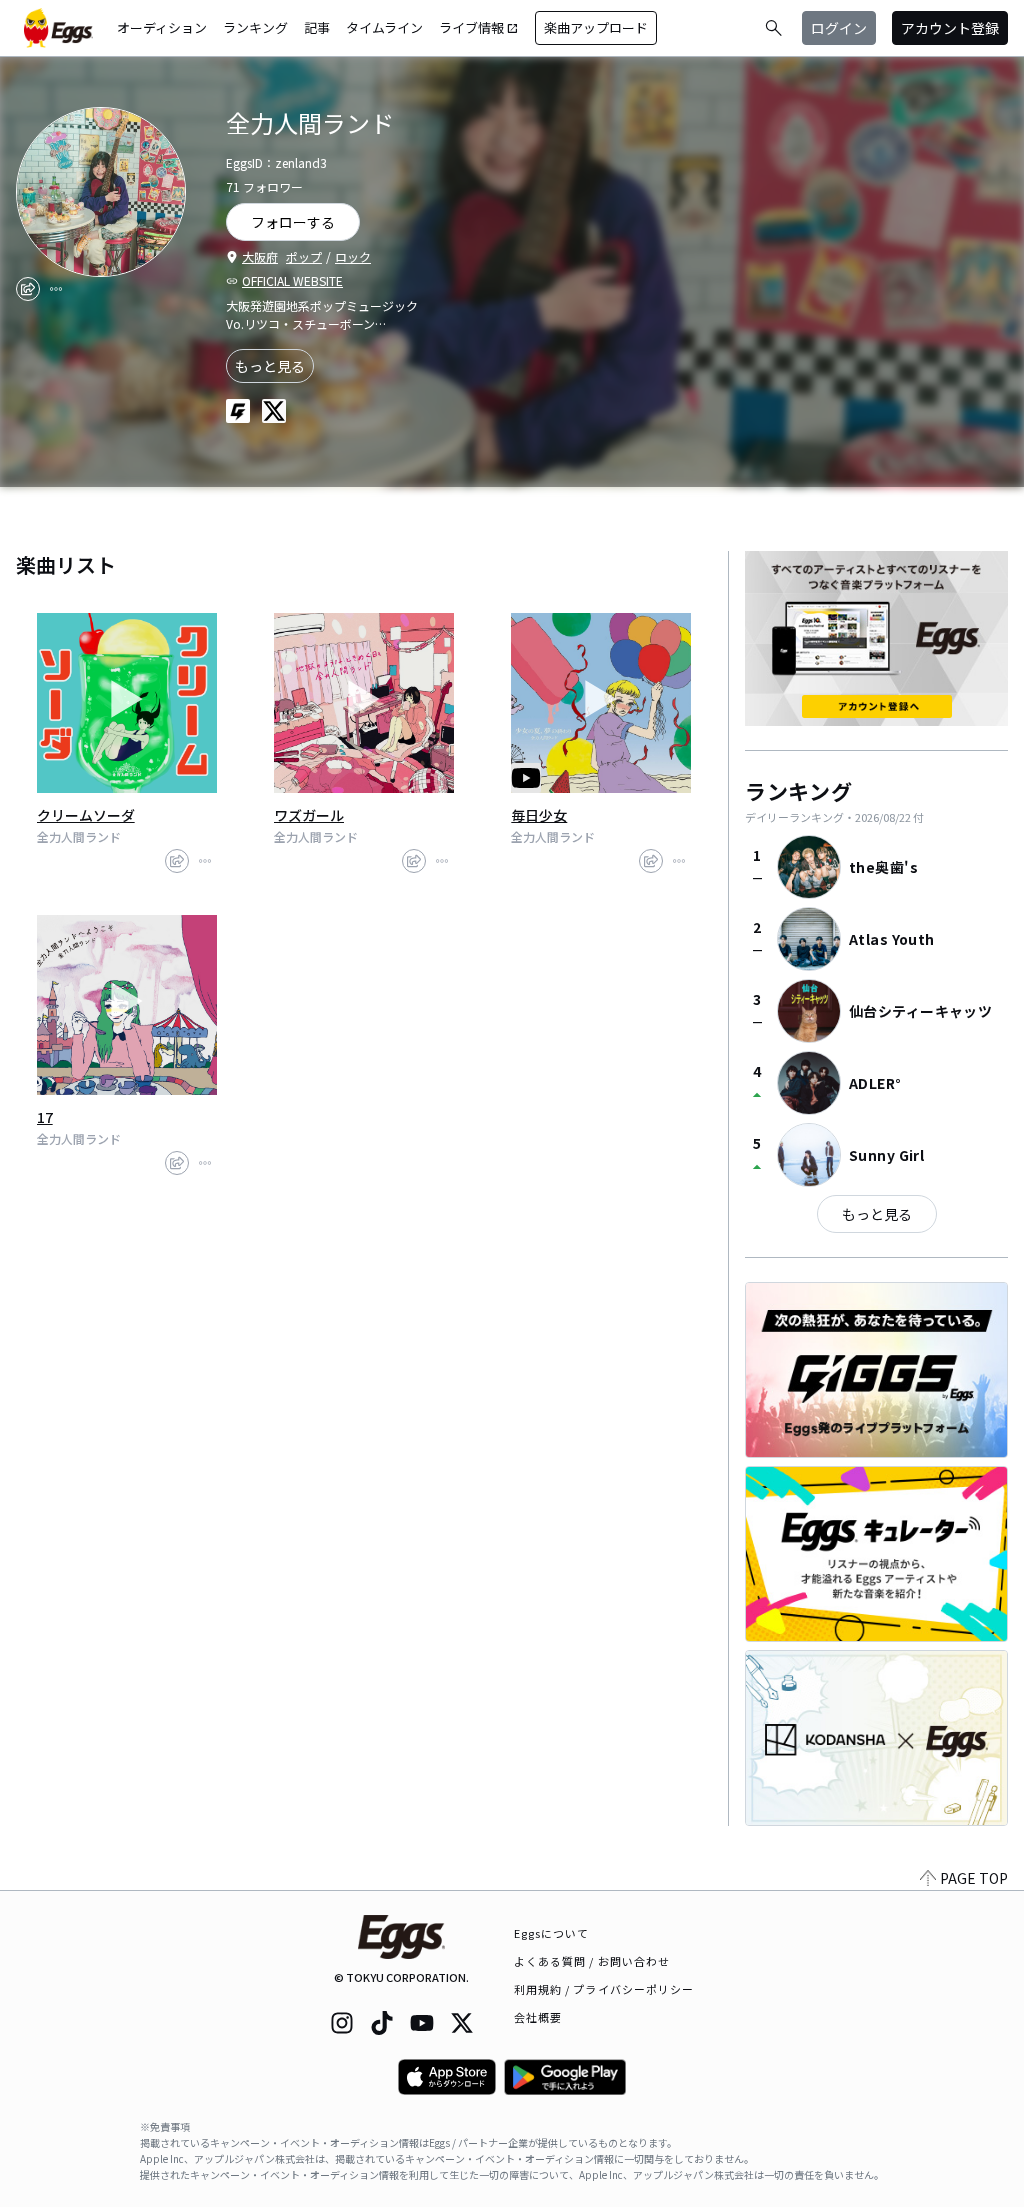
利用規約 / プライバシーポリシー (604, 1989)
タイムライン (384, 27)
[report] (56, 289)
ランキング (255, 27)
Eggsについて (552, 1933)
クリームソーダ (86, 815)
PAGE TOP (974, 1878)
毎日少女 (539, 815)
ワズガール (309, 815)
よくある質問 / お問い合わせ (592, 1961)
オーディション (162, 27)
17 (45, 1117)
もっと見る (270, 366)
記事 (317, 27)
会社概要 (538, 2017)
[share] (28, 289)
